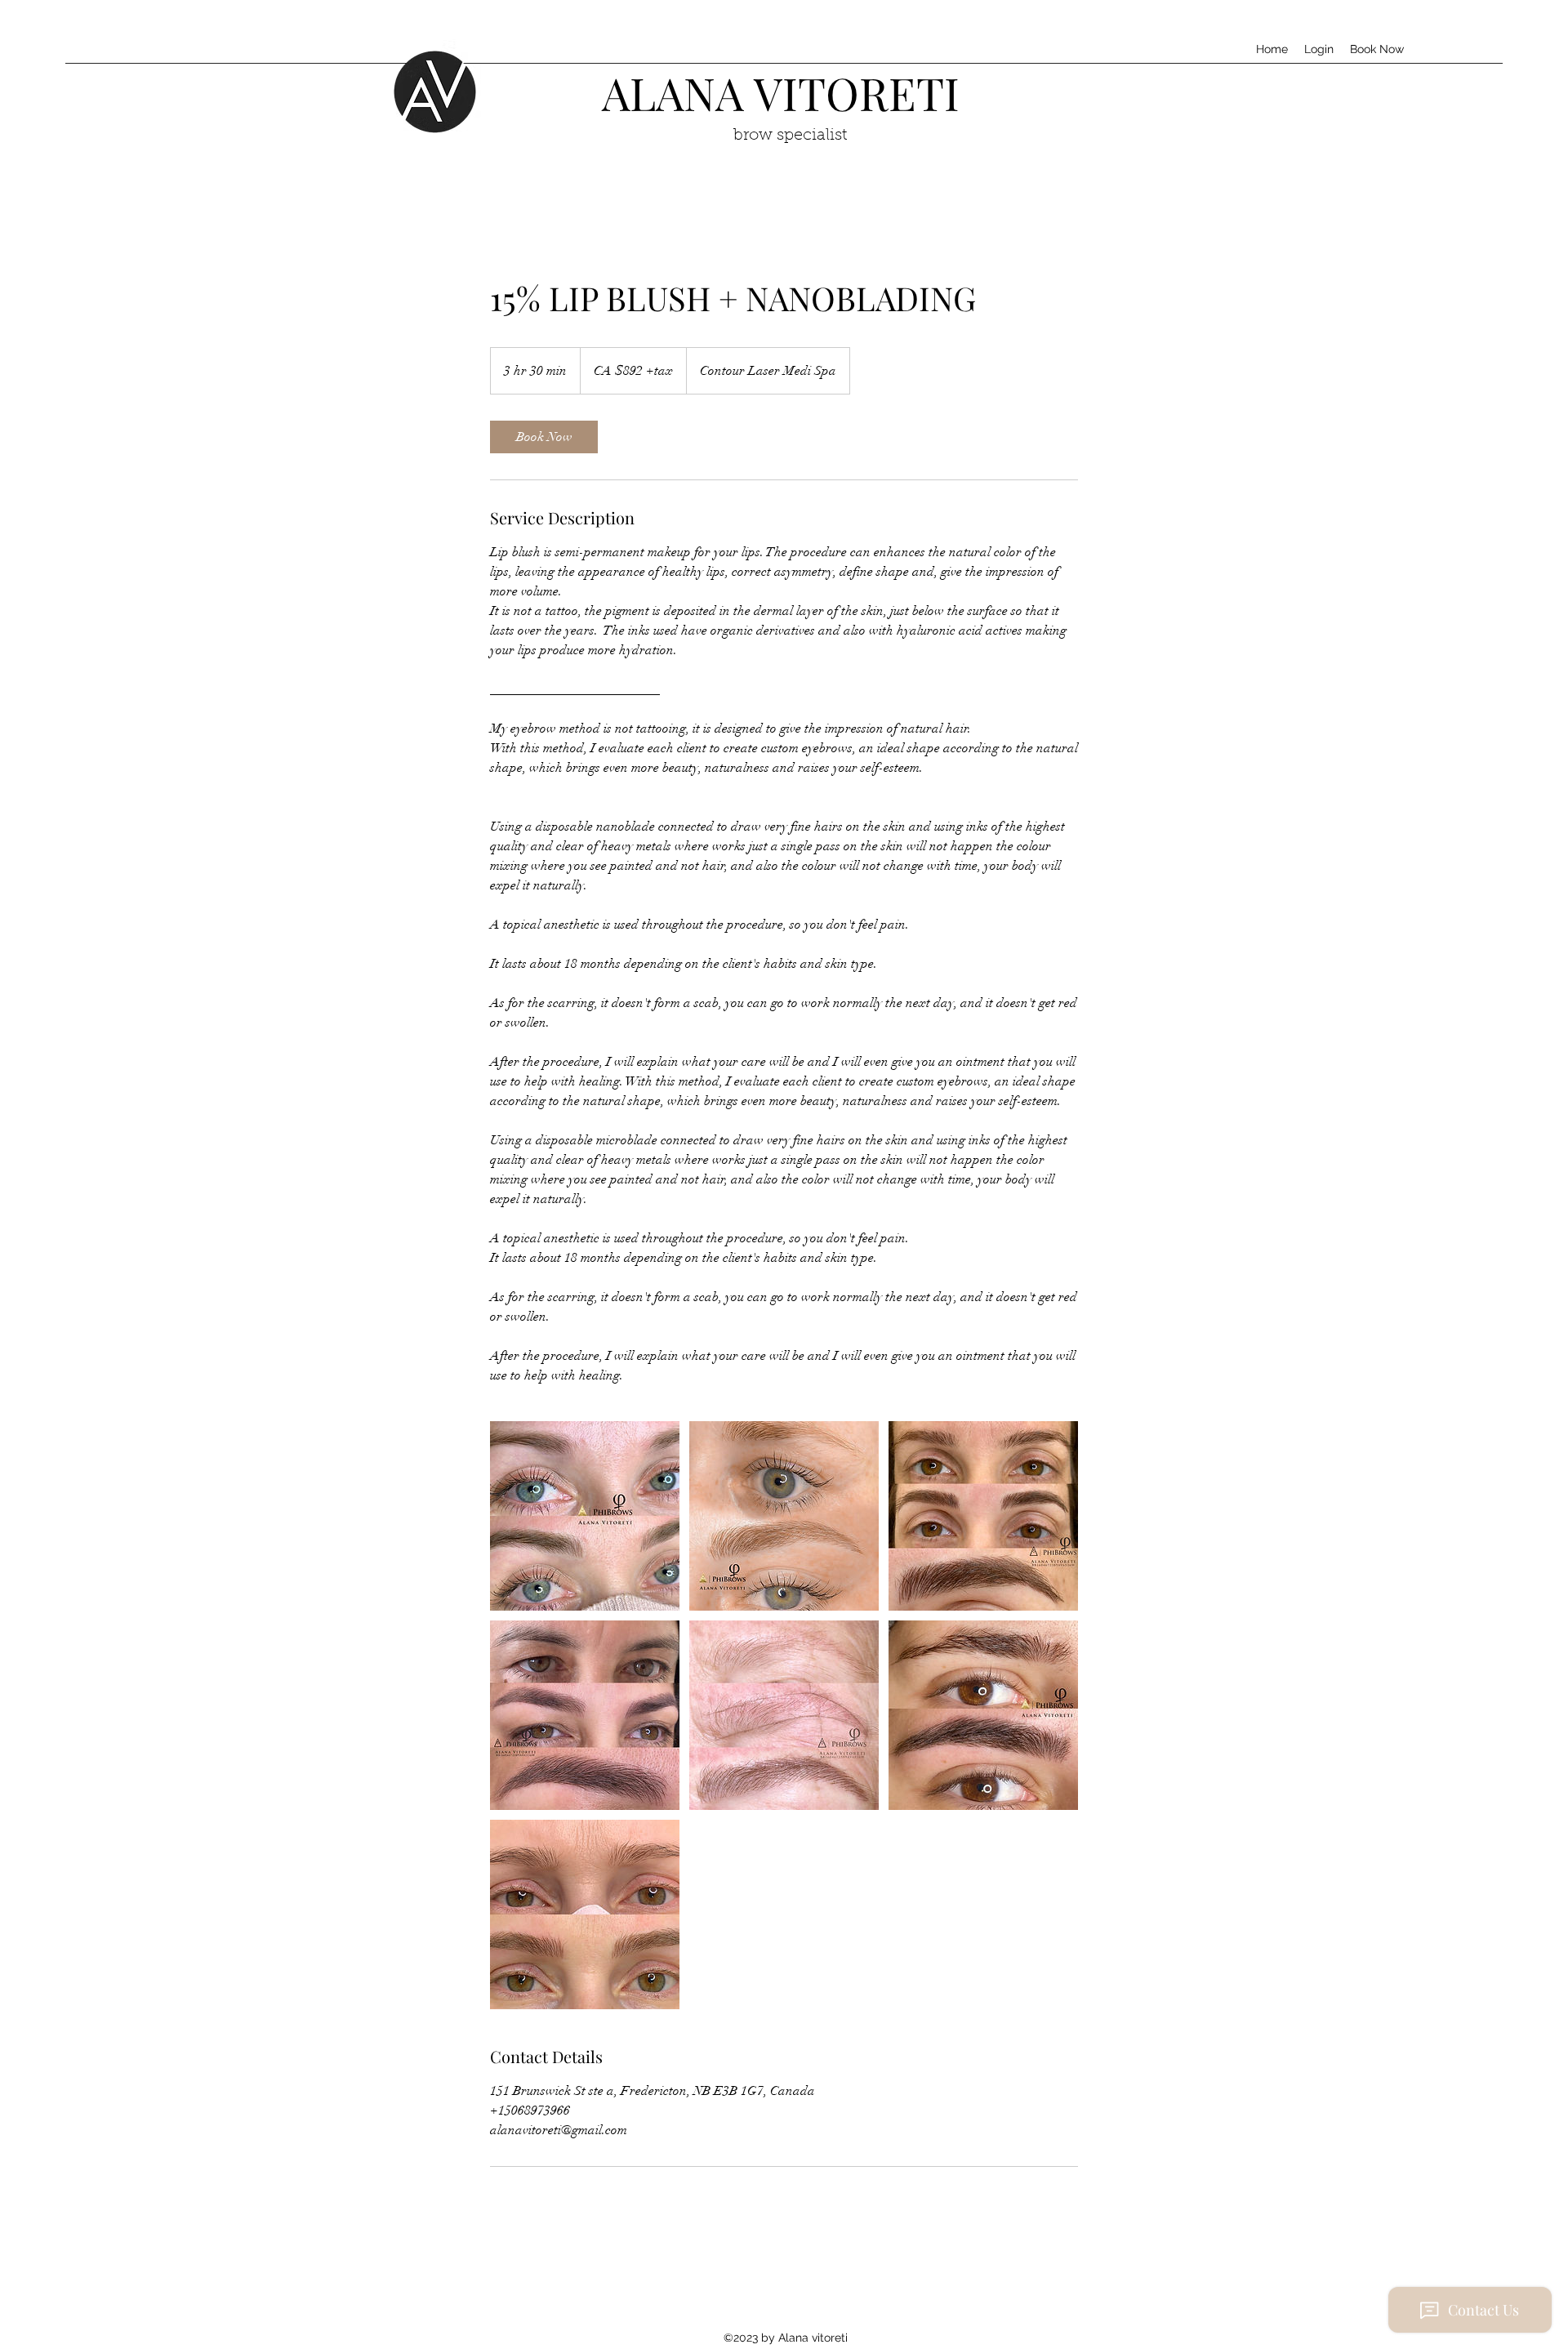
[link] (544, 437)
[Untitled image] (585, 1516)
